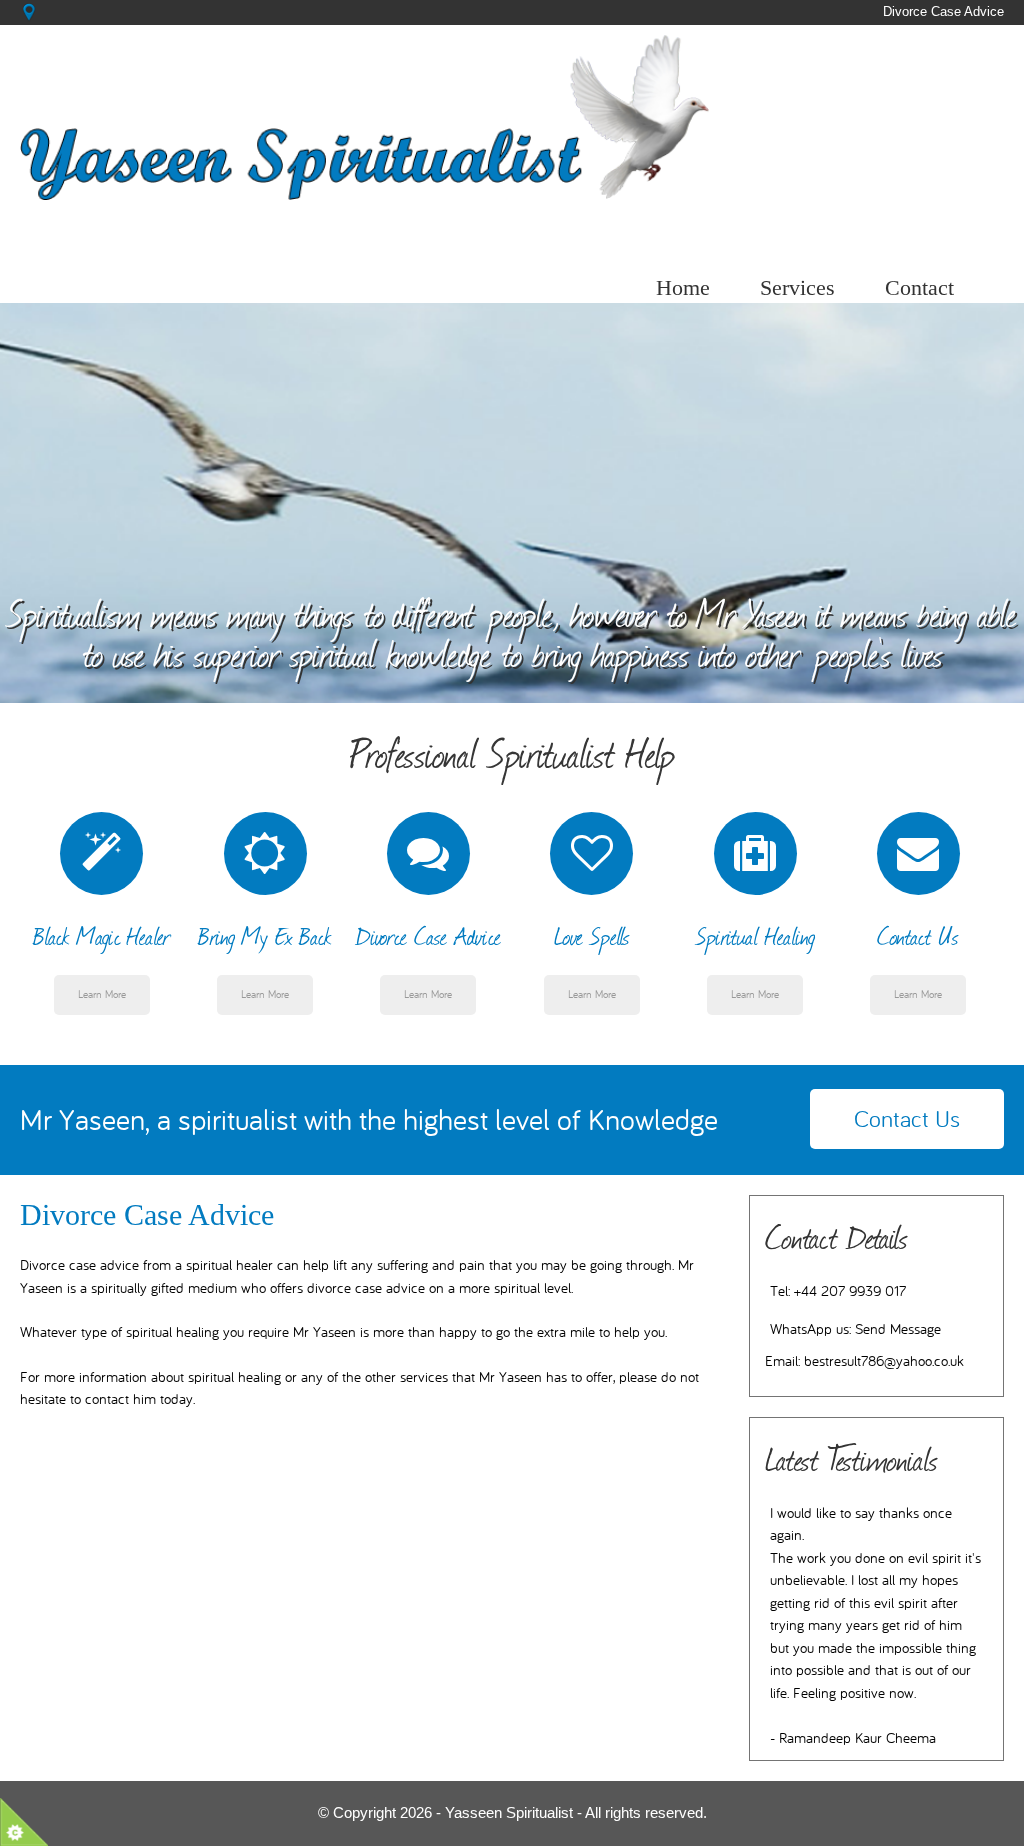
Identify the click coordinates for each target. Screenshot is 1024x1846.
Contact (919, 287)
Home (683, 287)
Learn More (102, 994)
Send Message (898, 1329)
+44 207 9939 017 (850, 1291)
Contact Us (907, 1119)
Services (797, 287)
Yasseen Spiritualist (509, 1812)
